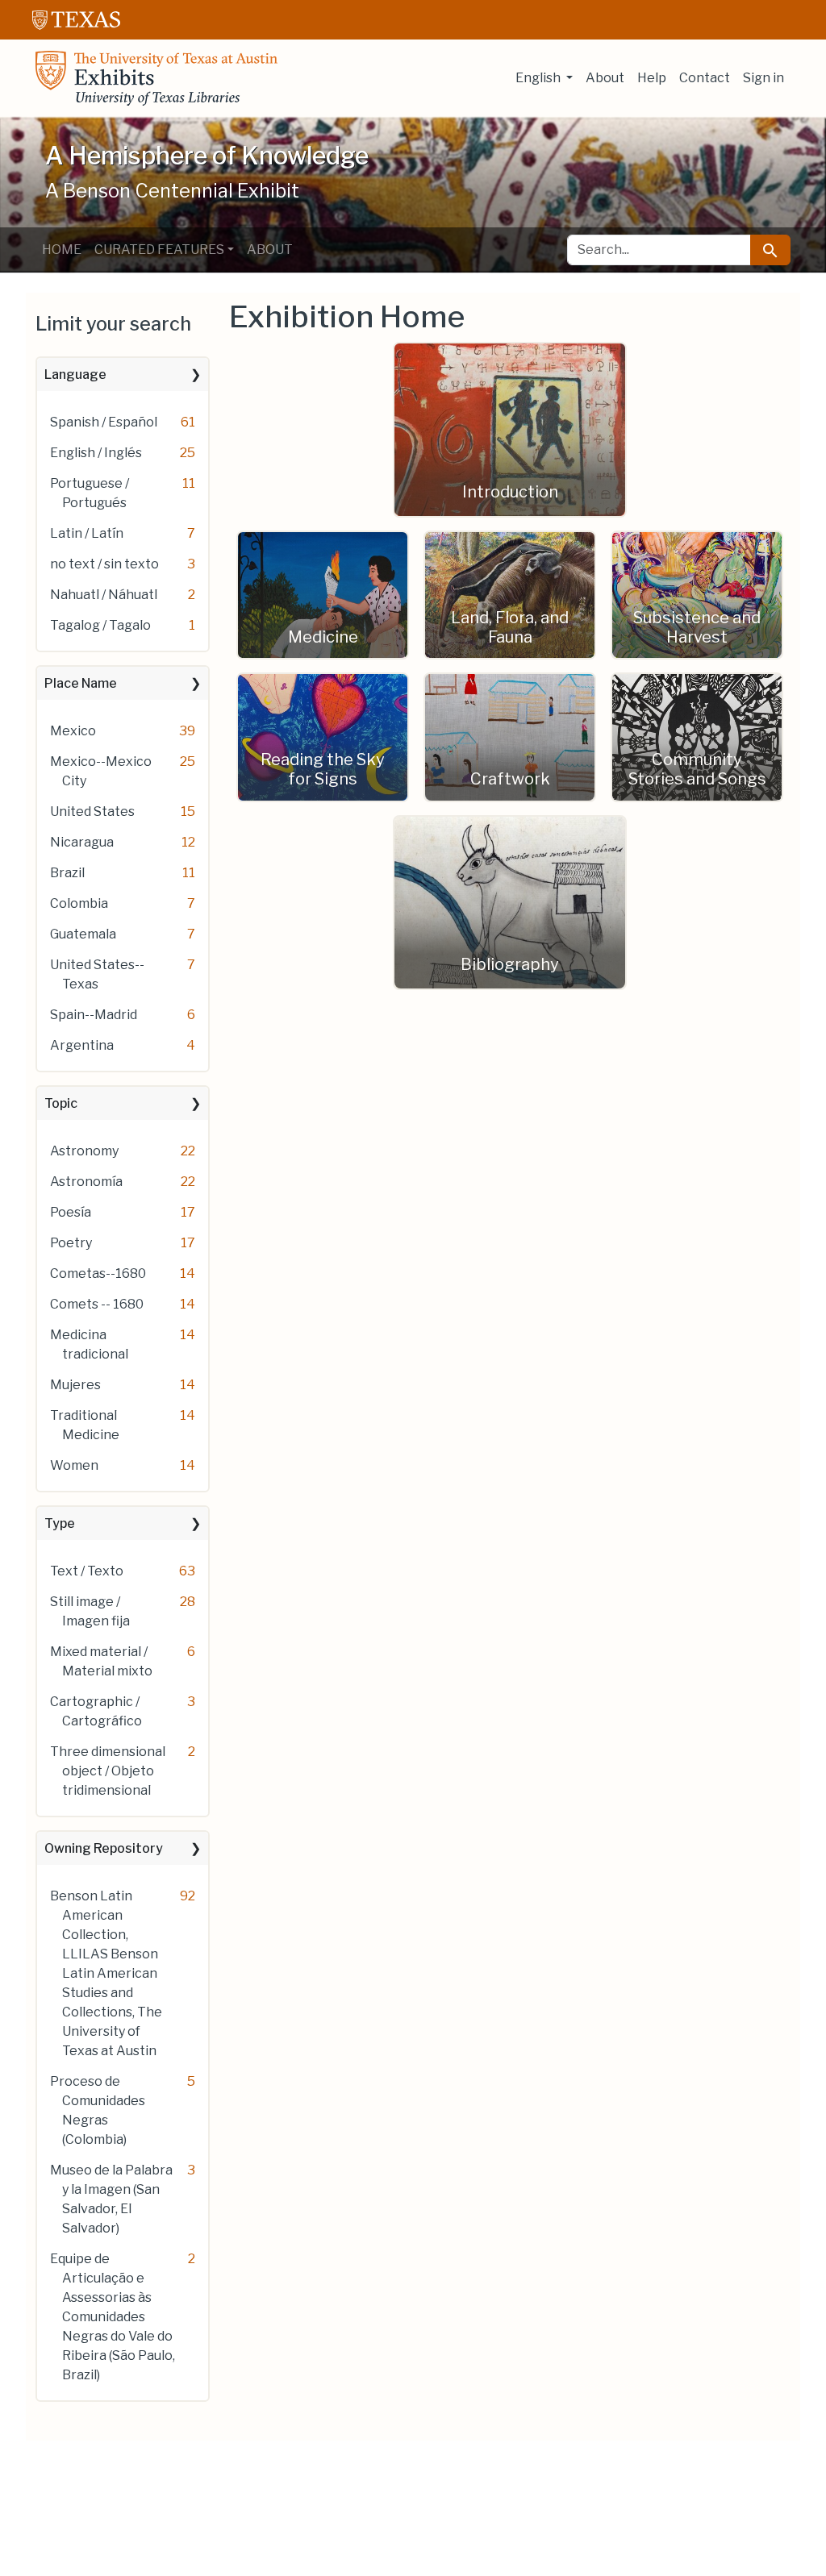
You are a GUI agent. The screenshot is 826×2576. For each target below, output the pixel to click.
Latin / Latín (87, 533)
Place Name (81, 683)
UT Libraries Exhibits (156, 78)
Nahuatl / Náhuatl (104, 595)
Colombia (79, 903)
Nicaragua (82, 842)
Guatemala (83, 934)
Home (62, 250)
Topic (61, 1103)
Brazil (67, 873)
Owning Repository (104, 1848)
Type (60, 1523)
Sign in (763, 78)
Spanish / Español (104, 422)
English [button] (539, 78)
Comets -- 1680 (97, 1304)
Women (74, 1465)
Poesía (71, 1212)
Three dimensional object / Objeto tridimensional (108, 1771)
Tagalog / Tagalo (100, 625)
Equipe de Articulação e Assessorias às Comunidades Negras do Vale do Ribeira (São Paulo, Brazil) (113, 2317)
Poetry (71, 1243)
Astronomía (86, 1182)
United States (92, 812)
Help (652, 78)
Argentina (82, 1045)
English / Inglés (96, 453)
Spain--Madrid (94, 1015)
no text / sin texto (104, 564)
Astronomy (84, 1151)
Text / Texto (87, 1571)
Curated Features (159, 250)
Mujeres (75, 1385)
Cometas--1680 (98, 1273)
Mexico (73, 731)
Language (75, 375)
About (605, 78)
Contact (705, 78)
